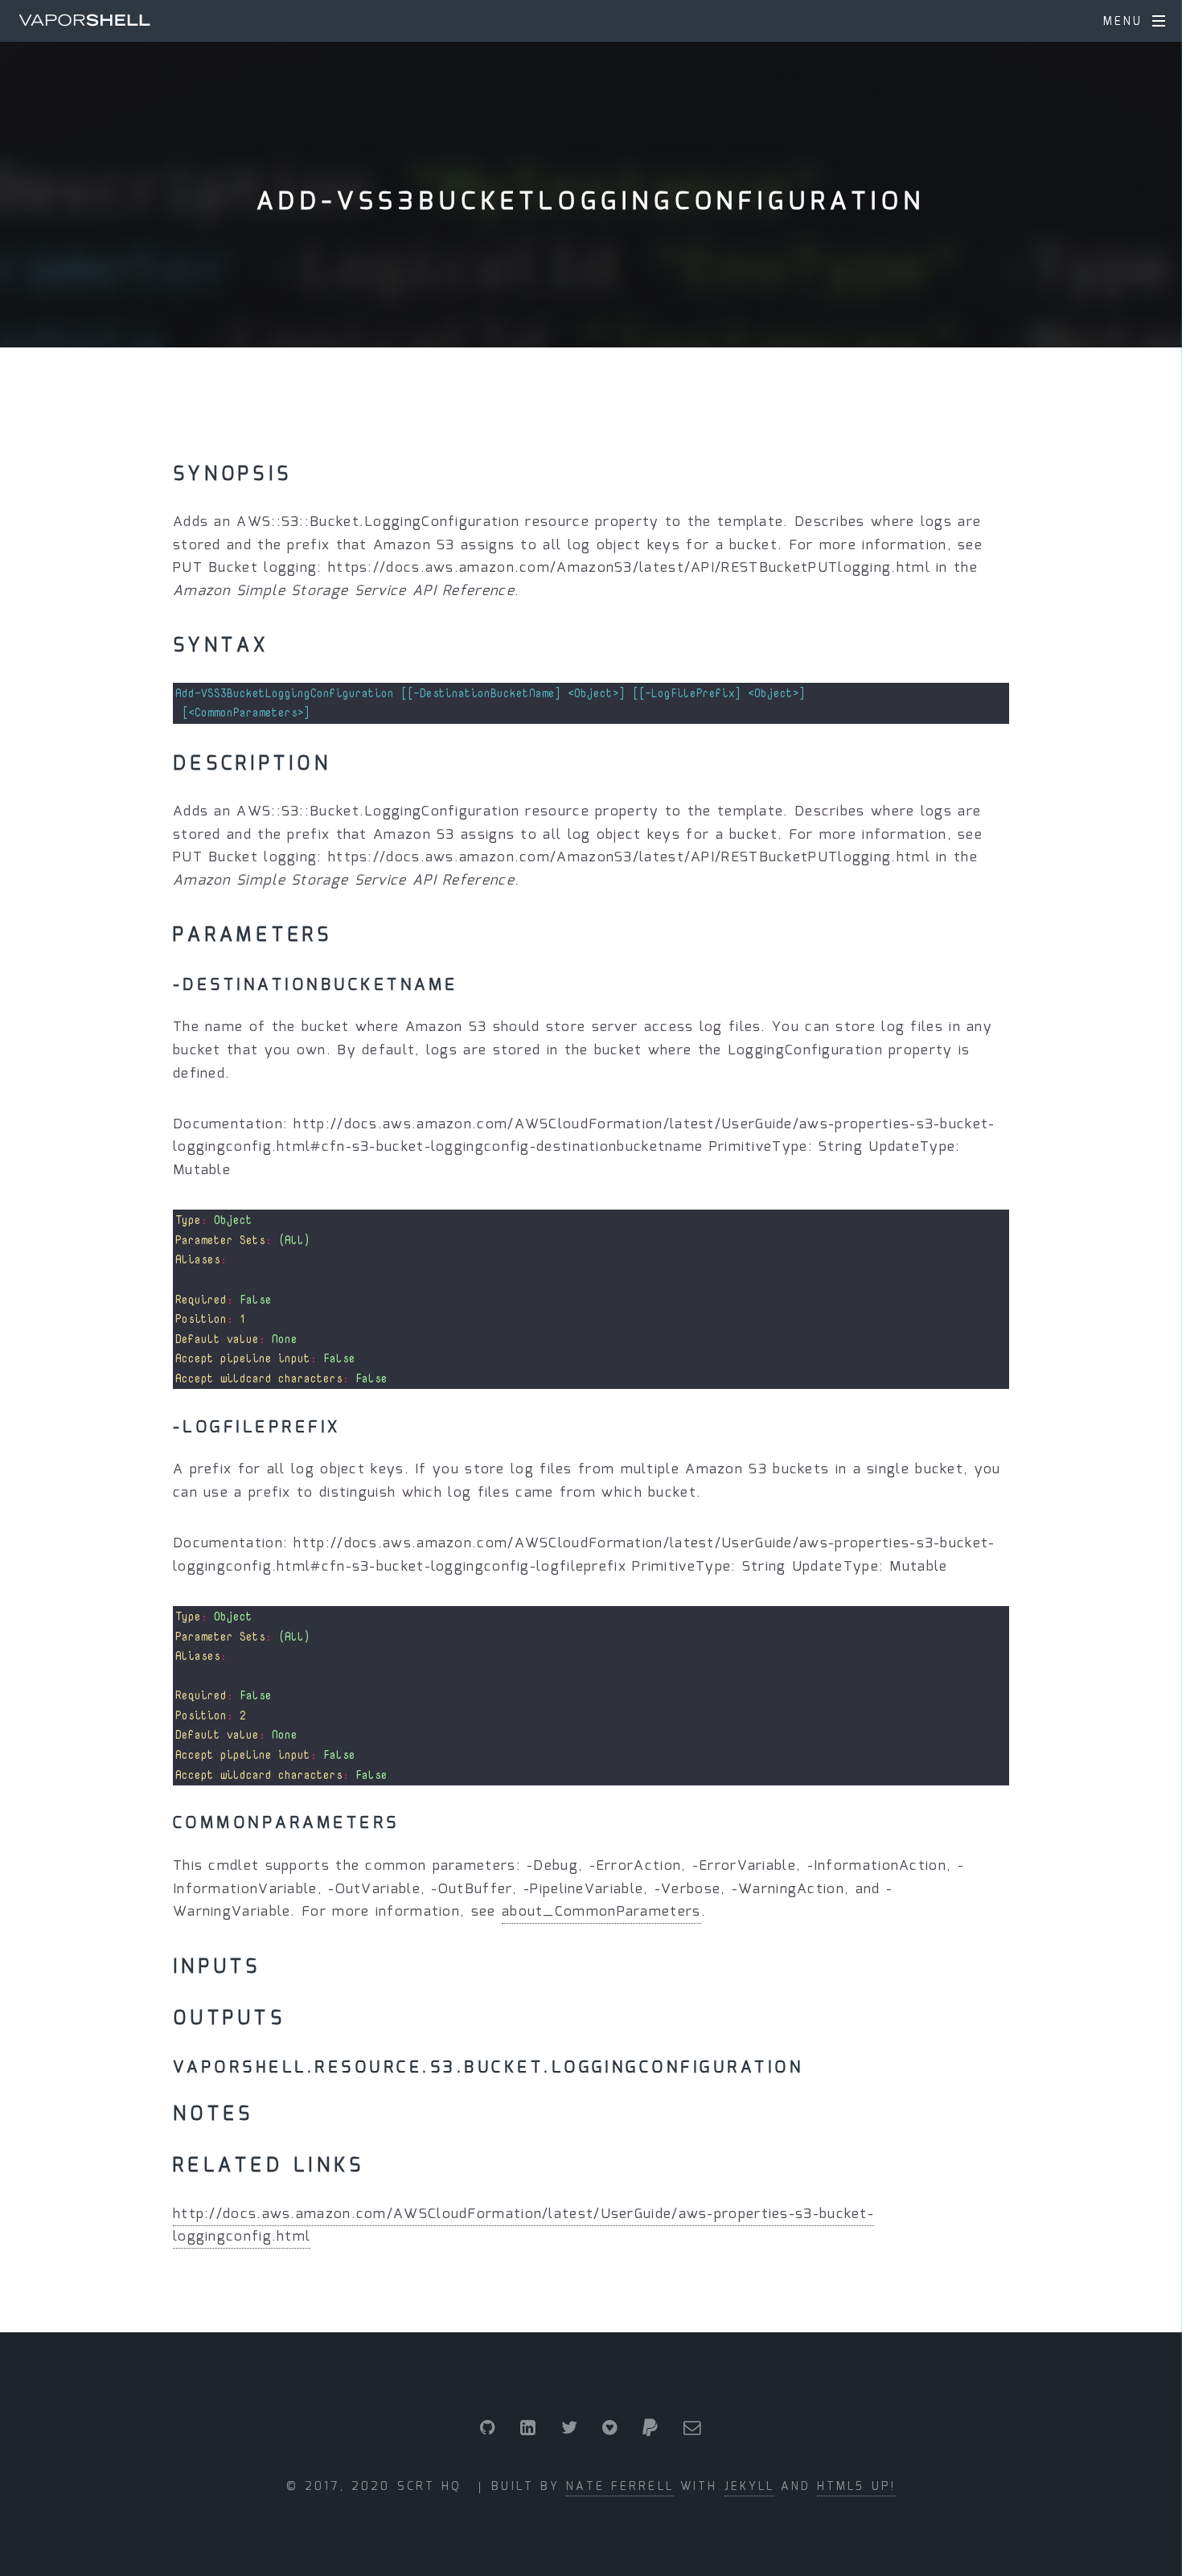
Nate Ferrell (620, 2487)
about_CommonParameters (601, 1912)
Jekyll (750, 2487)
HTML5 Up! (856, 2487)
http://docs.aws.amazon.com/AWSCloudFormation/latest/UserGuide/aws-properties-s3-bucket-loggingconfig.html (523, 2226)
